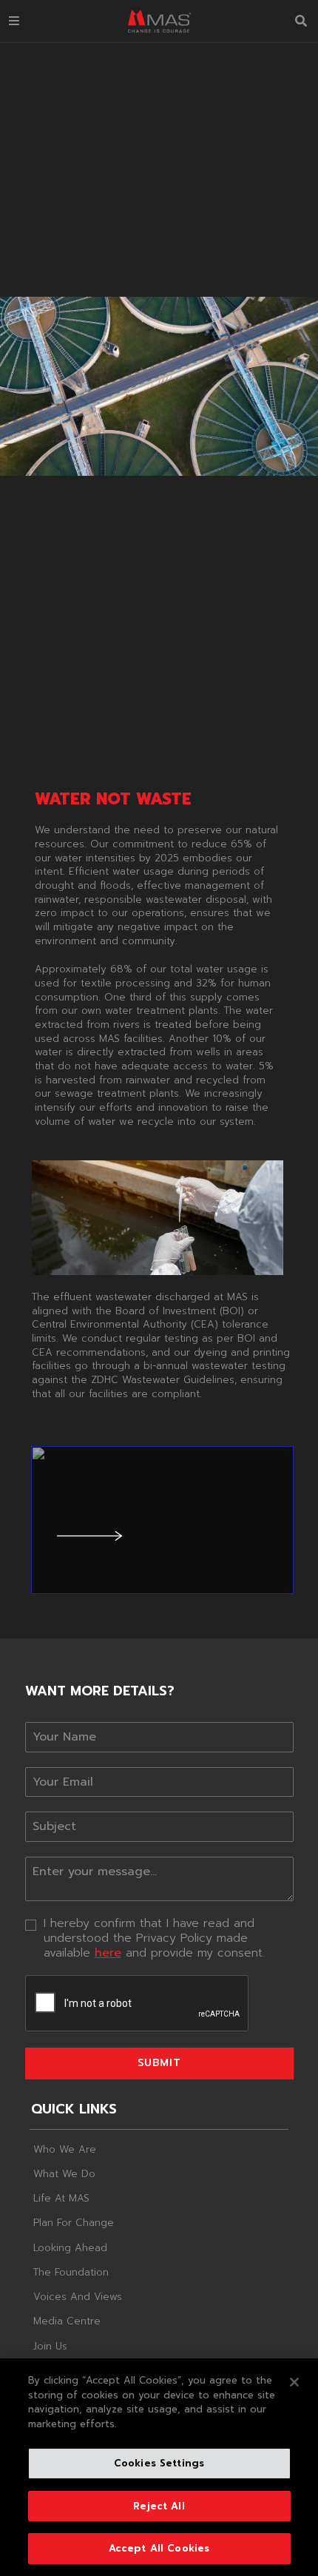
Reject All (159, 2506)
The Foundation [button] (71, 2272)
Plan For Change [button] (74, 2223)
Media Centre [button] (67, 2321)
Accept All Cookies (159, 2548)
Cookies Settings (159, 2463)
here (108, 1953)
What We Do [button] (64, 2174)
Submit (159, 2063)
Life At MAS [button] (61, 2198)
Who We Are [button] (65, 2149)
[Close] (294, 2382)
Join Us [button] (50, 2346)
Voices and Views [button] (78, 2297)
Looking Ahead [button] (70, 2248)
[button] (14, 21)
